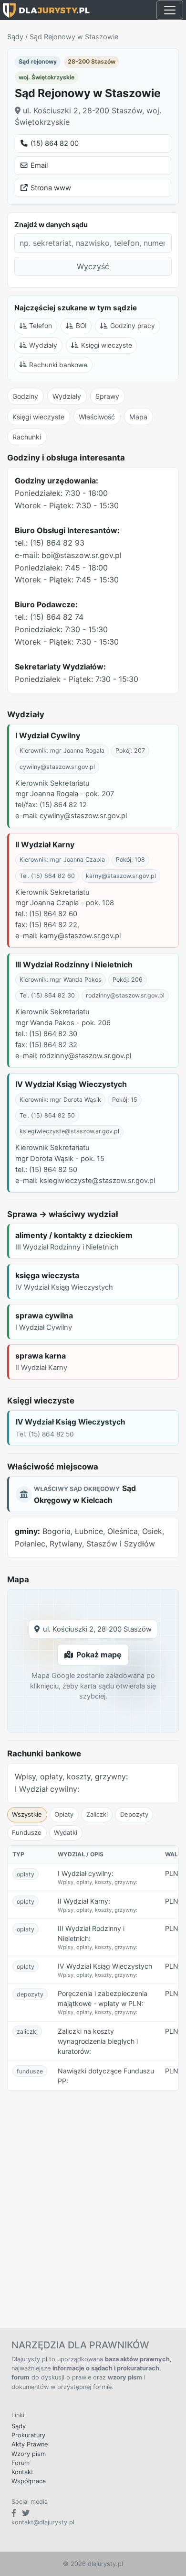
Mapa (138, 417)
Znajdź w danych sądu (51, 225)
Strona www (51, 188)
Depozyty (134, 1814)
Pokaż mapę (99, 1655)
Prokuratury (28, 2435)
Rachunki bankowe (58, 365)
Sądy (15, 37)
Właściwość (97, 417)
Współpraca (29, 2481)
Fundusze (27, 1832)
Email (39, 165)
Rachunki (27, 437)
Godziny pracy (133, 326)
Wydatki (66, 1832)
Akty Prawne (30, 2444)
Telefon (41, 326)
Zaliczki (97, 1814)
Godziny (25, 396)
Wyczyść (93, 266)
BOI (81, 326)
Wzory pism (29, 2454)
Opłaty (64, 1814)
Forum (21, 2463)
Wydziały (43, 345)
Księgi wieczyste (107, 345)
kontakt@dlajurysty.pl (43, 2522)
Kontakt (22, 2472)
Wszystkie (27, 1814)
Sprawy (107, 396)
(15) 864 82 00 (55, 143)
